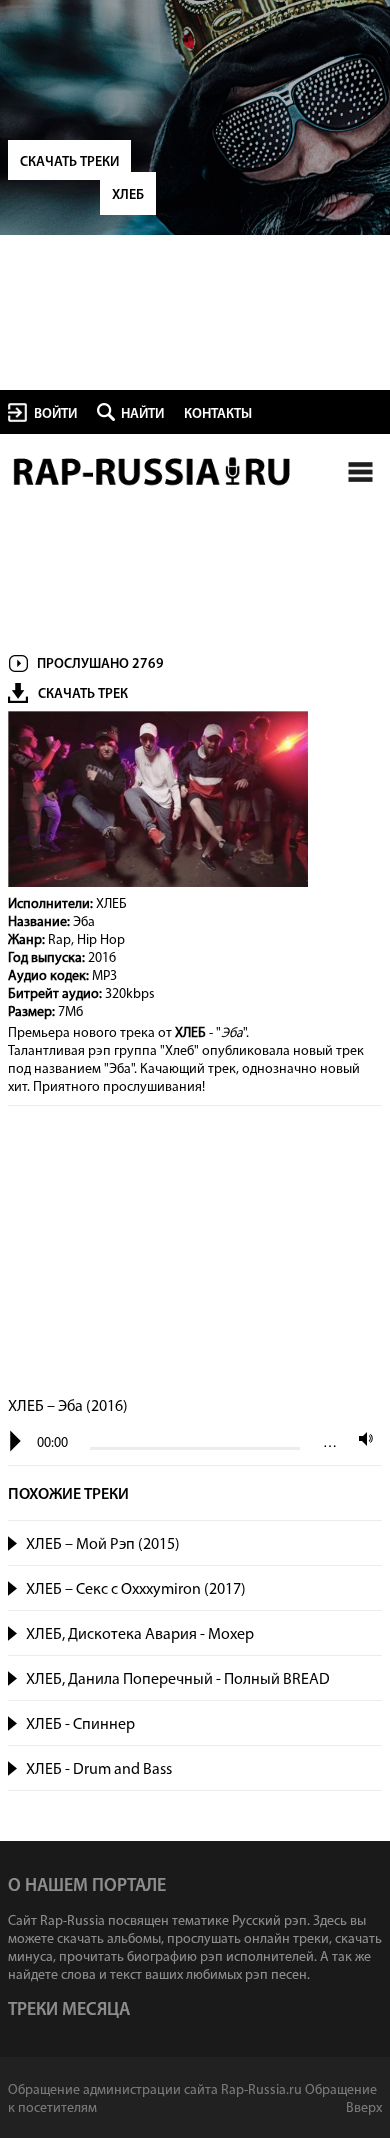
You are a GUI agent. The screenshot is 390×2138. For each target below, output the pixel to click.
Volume (361, 1438)
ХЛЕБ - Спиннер (80, 1725)
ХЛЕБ (128, 195)
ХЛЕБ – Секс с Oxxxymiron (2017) (136, 1590)
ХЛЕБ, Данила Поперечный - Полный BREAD (178, 1680)
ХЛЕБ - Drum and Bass (99, 1770)
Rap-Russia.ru (153, 472)
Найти (142, 414)
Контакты (218, 414)
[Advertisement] (195, 1253)
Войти (55, 414)
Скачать (362, 1545)
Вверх (364, 2108)
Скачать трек (83, 694)
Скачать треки (69, 162)
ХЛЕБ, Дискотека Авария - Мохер (140, 1635)
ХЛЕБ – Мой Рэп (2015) (103, 1545)
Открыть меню (360, 471)
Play (15, 1441)
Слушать (13, 1541)
